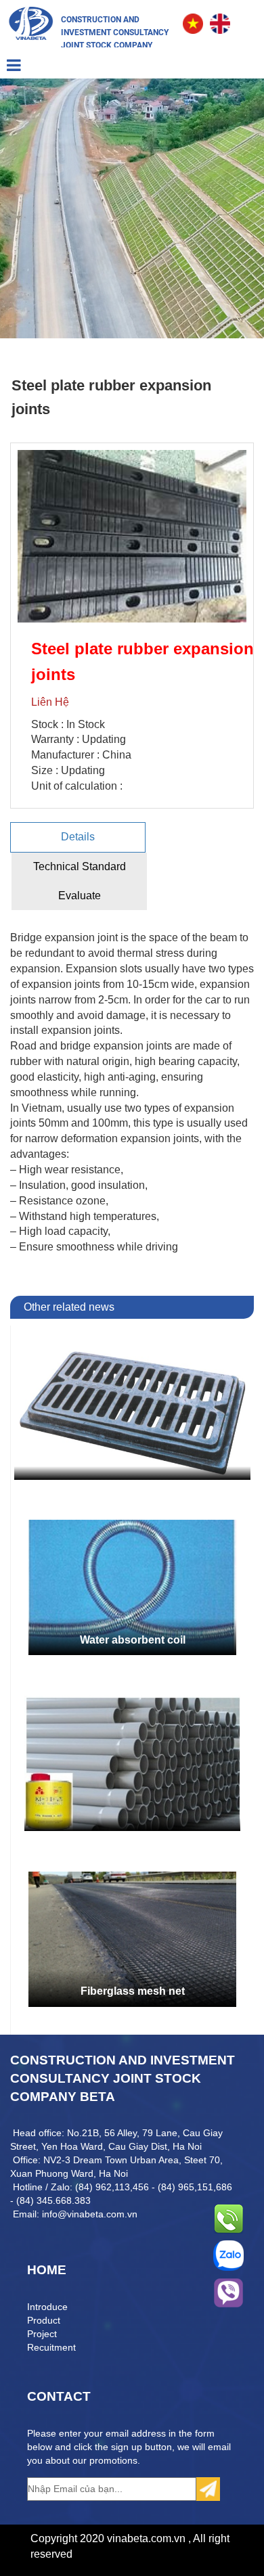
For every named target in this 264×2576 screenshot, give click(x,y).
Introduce (47, 2307)
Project (42, 2334)
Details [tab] (78, 837)
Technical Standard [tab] (80, 866)
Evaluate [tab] (80, 896)
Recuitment (51, 2347)
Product (44, 2320)
